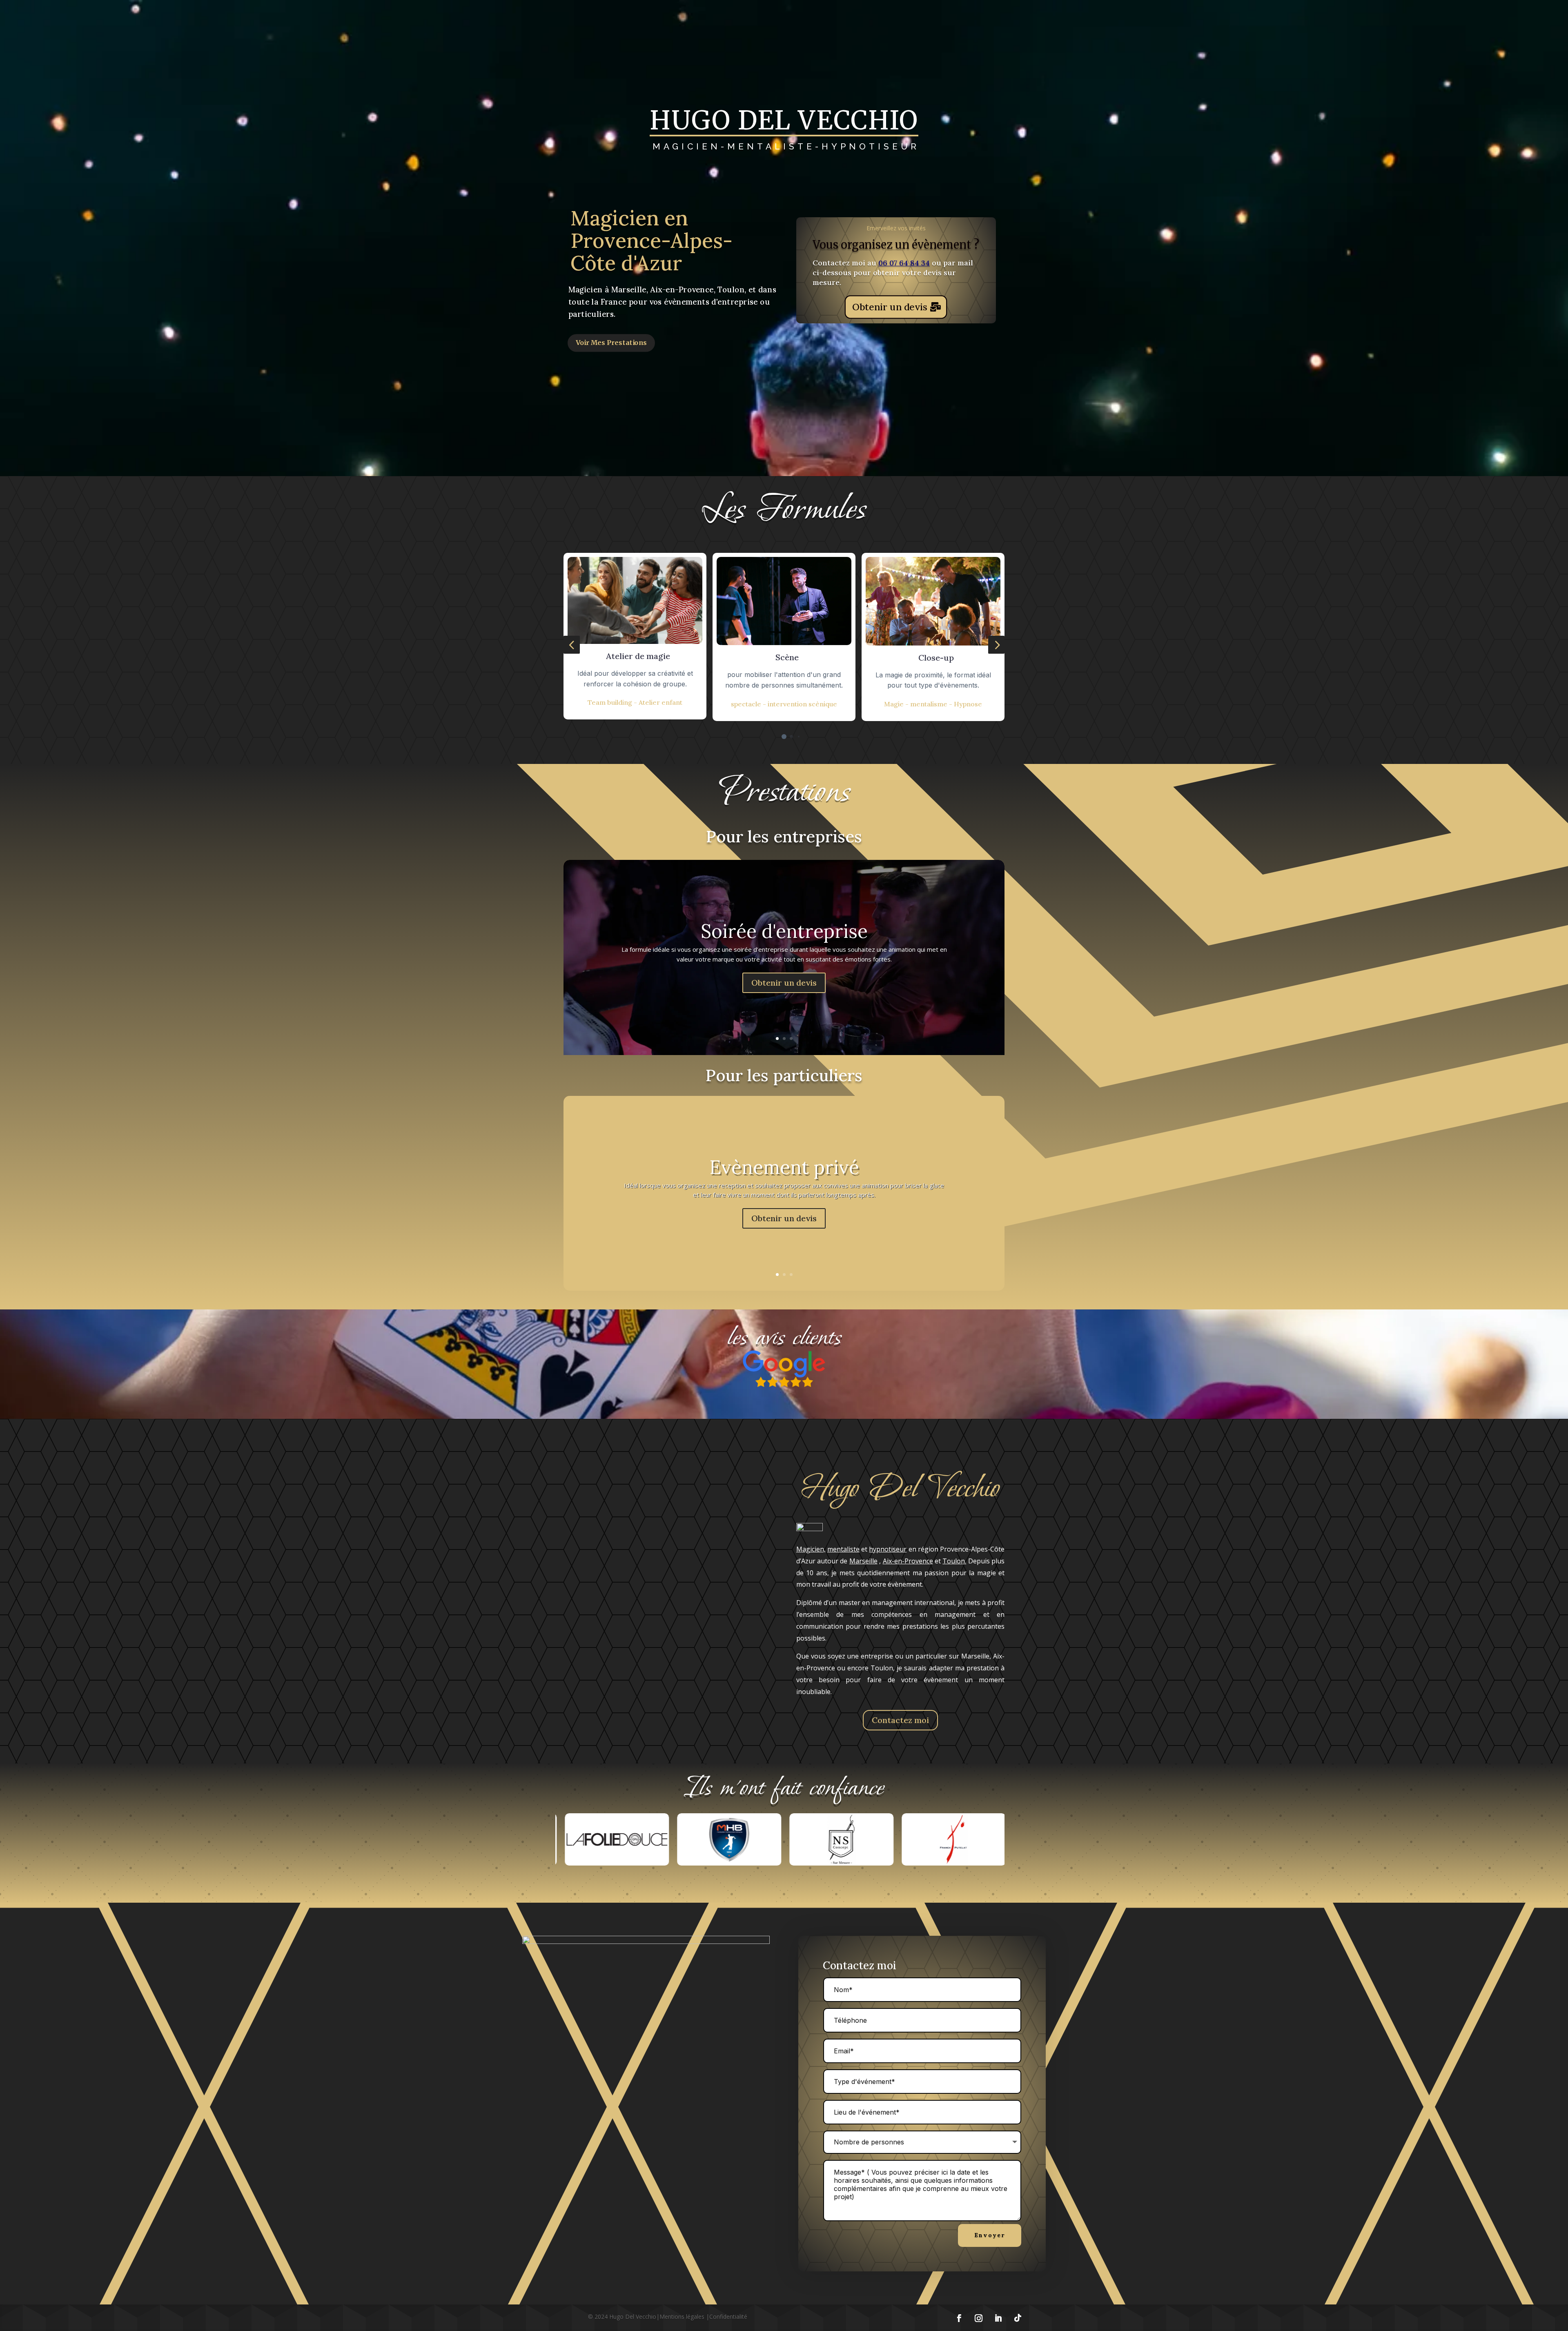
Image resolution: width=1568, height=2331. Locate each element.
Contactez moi (900, 1720)
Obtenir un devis (890, 307)
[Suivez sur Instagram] (978, 2318)
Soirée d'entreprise (784, 931)
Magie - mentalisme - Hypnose (933, 704)
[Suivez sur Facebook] (959, 2318)
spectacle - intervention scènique (784, 704)
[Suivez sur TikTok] (1018, 2318)
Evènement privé (784, 1167)
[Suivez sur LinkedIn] (998, 2318)
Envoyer (990, 2235)
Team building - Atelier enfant (635, 702)
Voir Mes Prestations (611, 343)
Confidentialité (728, 2317)
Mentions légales (682, 2317)
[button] (572, 645)
